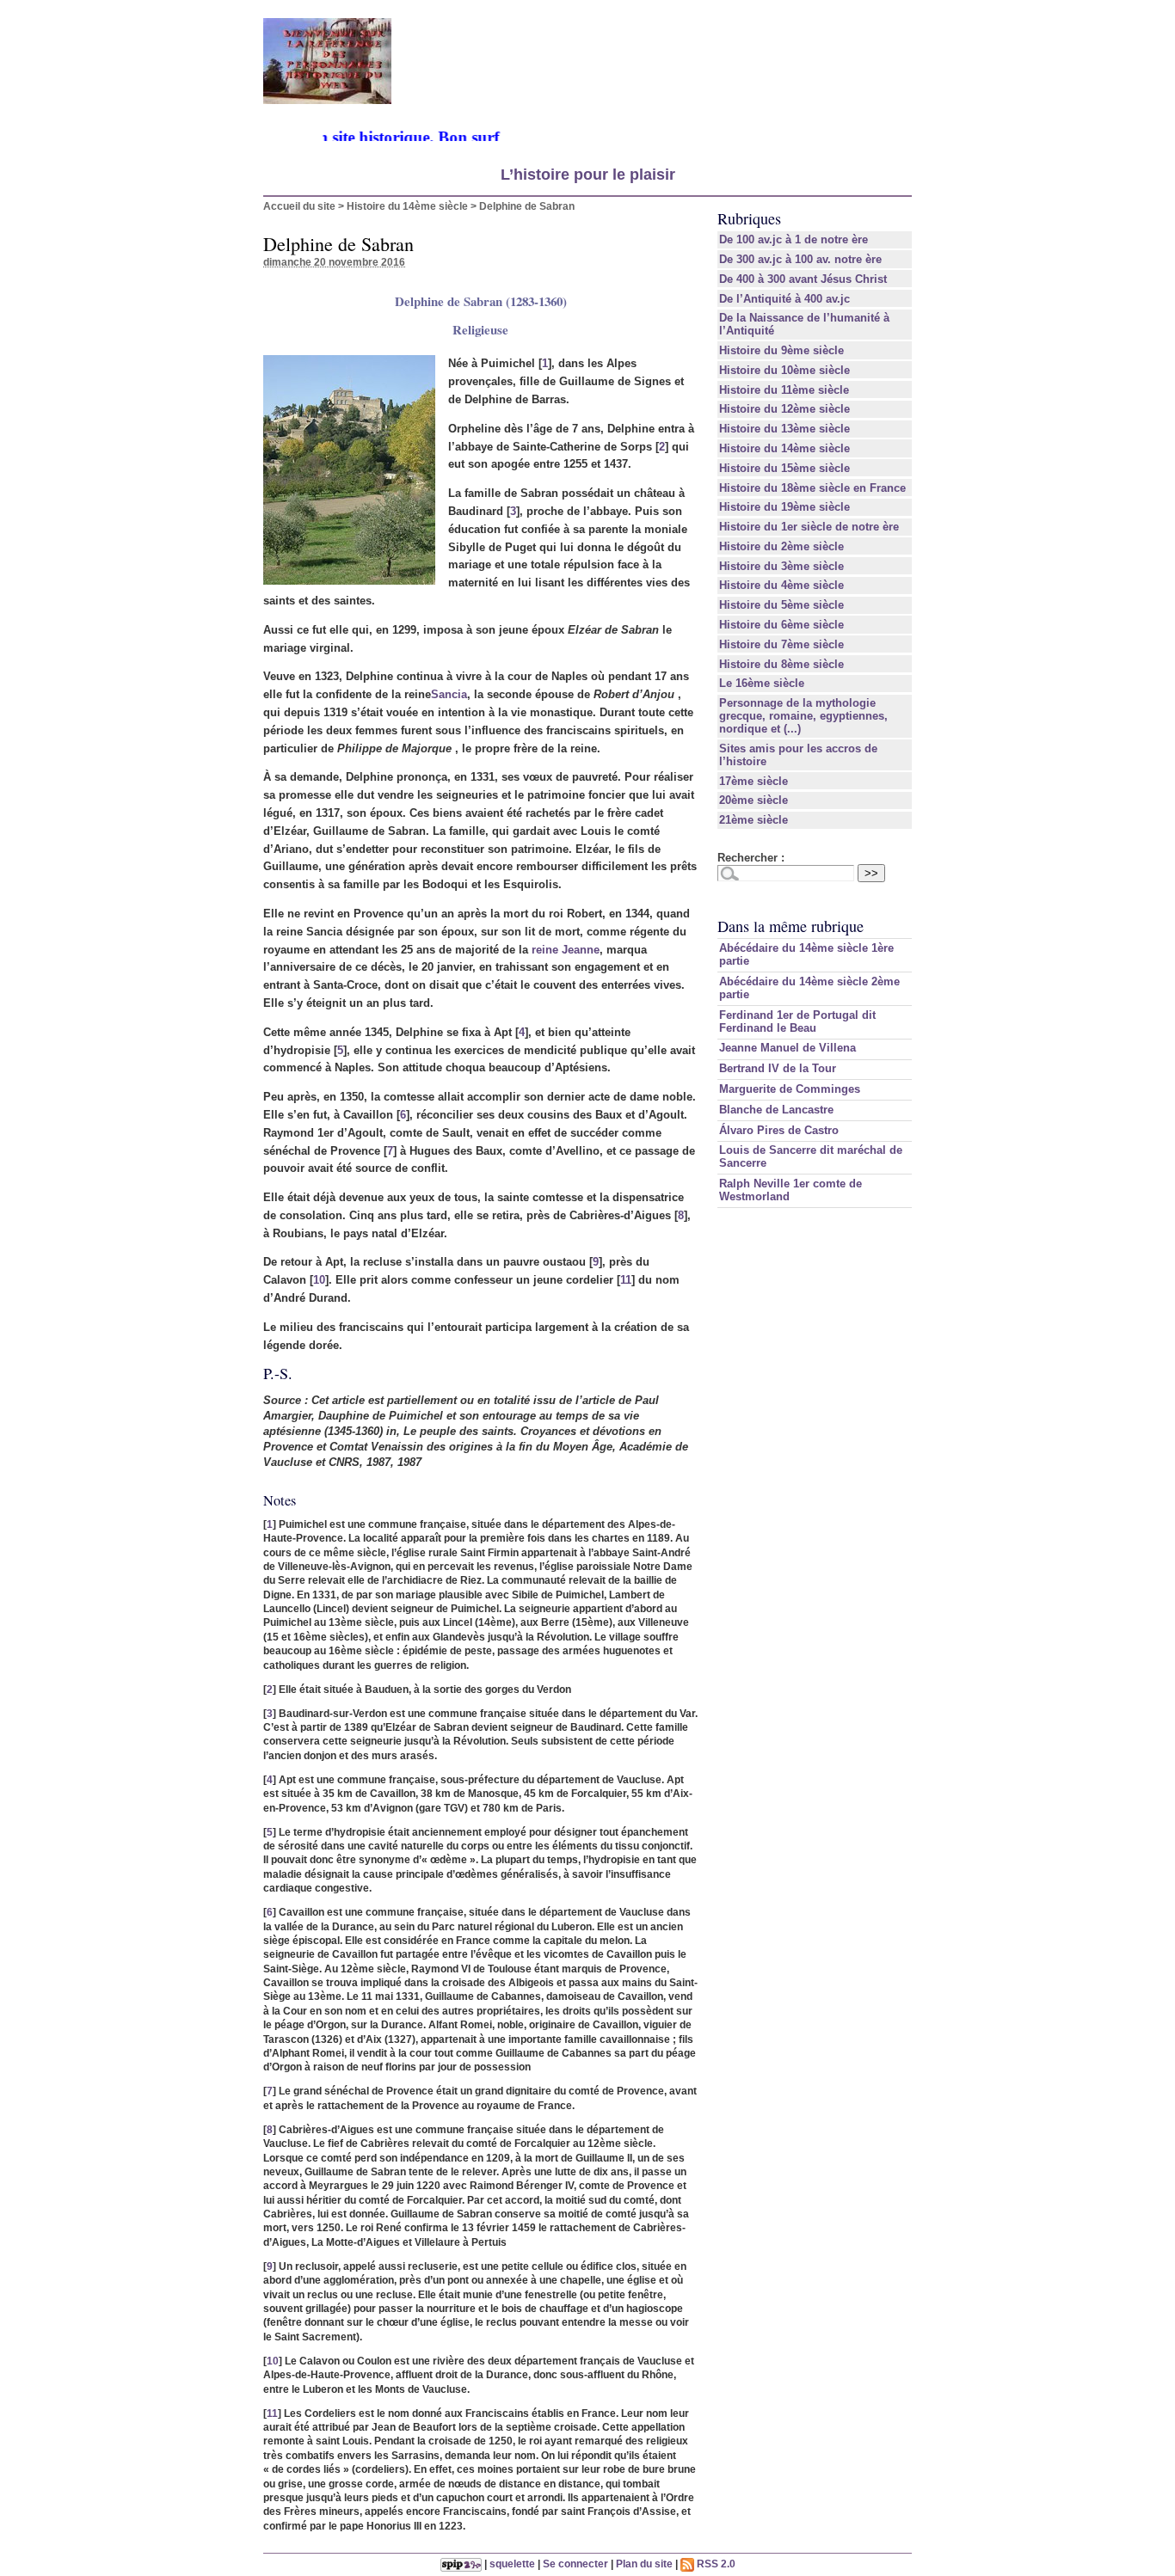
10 (319, 1280)
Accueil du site (299, 206)
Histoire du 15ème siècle (784, 468)
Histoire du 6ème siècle (781, 625)
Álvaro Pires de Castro (779, 1130)
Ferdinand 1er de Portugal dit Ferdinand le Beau (797, 1021)
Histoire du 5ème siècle (781, 605)
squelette (512, 2564)
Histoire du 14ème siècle (407, 206)
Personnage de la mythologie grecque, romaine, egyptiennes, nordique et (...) (803, 716)
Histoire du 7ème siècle (781, 644)
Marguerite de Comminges (790, 1089)
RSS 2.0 (715, 2564)
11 (626, 1280)
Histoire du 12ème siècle (784, 409)
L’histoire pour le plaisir (588, 175)
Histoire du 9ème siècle (781, 350)
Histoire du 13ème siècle (784, 429)
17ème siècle (754, 781)
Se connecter (575, 2564)
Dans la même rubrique (791, 926)
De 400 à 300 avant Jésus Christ (803, 279)
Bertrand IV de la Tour (778, 1068)
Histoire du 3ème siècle (781, 566)
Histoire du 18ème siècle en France (812, 488)
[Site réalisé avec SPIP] (461, 2564)
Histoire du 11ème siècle (784, 390)
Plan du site (644, 2564)
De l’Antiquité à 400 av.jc (784, 299)
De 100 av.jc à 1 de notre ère (794, 239)
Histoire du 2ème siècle (781, 546)
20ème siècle (754, 800)
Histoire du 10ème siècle (784, 370)
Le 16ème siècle (762, 683)
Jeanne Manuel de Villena (787, 1048)
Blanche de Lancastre (776, 1110)
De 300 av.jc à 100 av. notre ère (800, 259)
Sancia (449, 694)
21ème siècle (754, 820)
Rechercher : (751, 858)
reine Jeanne (566, 950)
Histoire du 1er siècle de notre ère (809, 527)
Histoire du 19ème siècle (784, 507)
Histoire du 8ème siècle (781, 664)
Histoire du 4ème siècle (781, 585)
